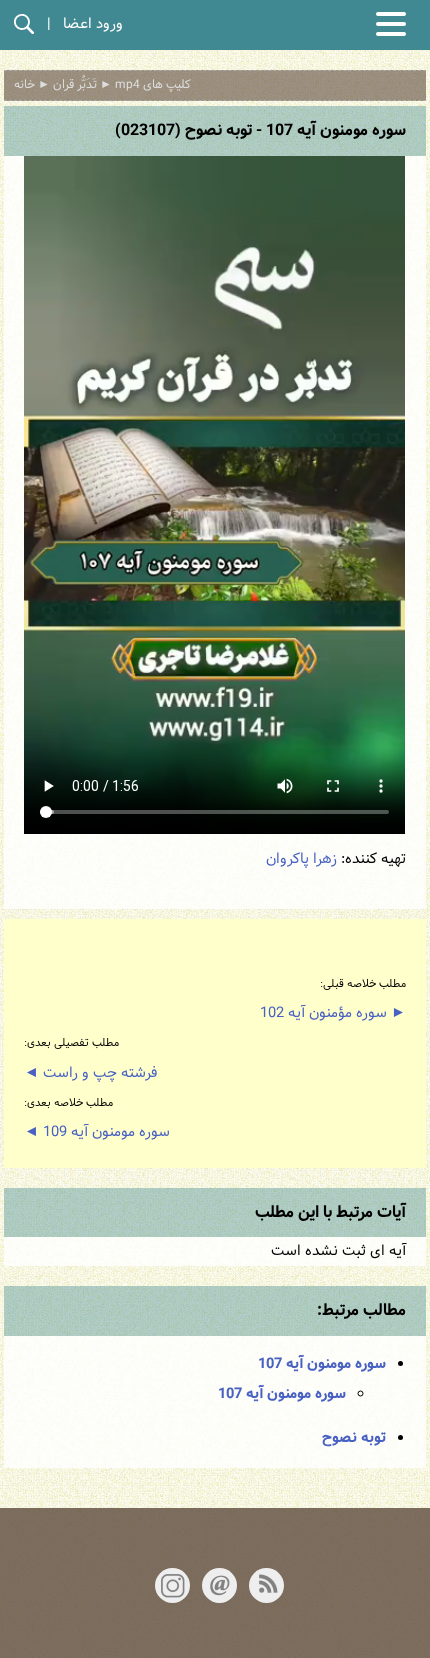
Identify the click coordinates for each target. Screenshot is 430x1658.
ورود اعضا (93, 24)
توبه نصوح (354, 1438)
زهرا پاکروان (301, 859)
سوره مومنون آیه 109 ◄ (97, 1132)
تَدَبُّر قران (75, 85)
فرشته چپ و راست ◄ (90, 1073)
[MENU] (391, 24)
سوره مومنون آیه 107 (322, 1364)
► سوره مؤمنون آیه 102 (333, 1013)
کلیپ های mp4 (153, 85)
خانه (24, 85)
